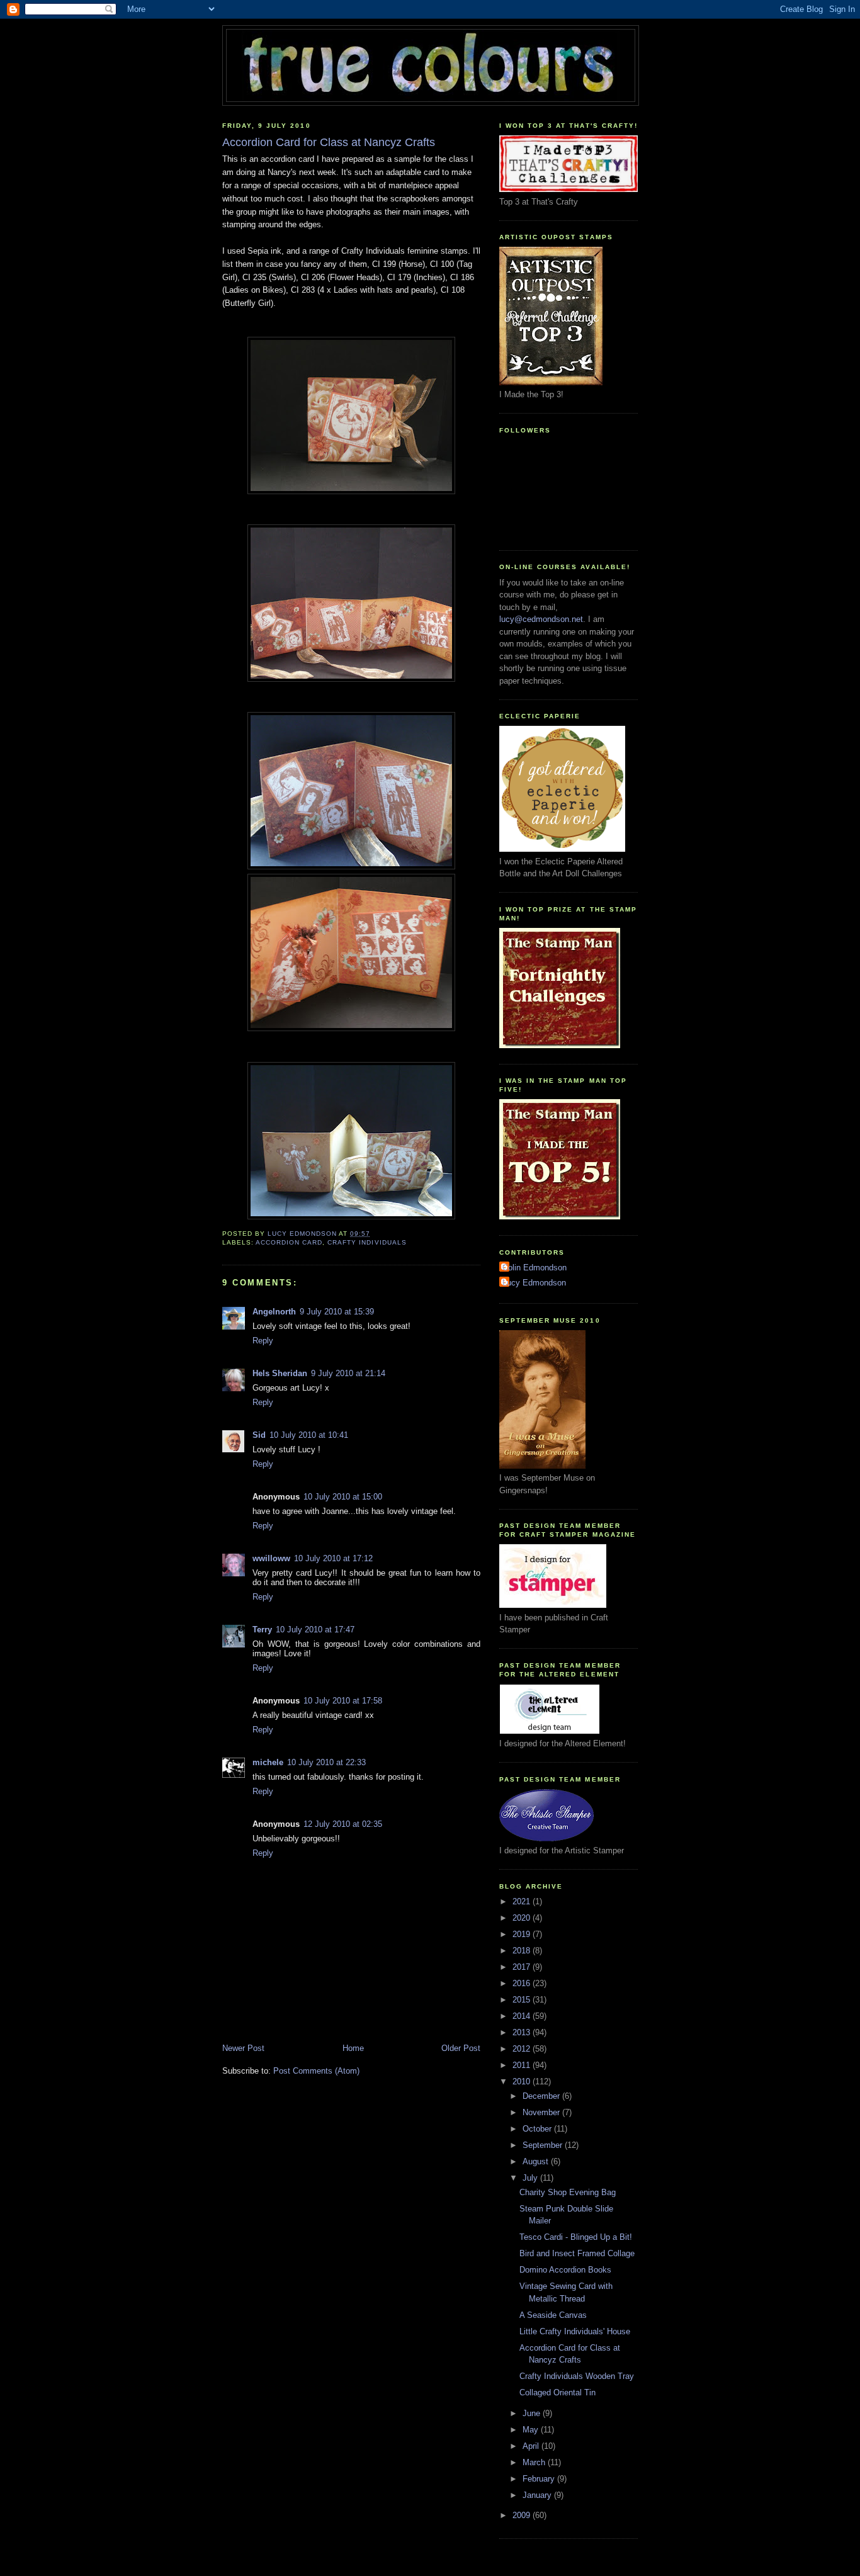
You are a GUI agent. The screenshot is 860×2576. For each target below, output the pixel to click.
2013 (523, 2032)
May (532, 2430)
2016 (523, 1983)
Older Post (461, 2048)
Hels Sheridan (280, 1373)
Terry (262, 1630)
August (537, 2161)
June (533, 2413)
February (540, 2479)
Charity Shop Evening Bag (568, 2192)
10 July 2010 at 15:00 (343, 1497)
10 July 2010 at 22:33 (326, 1762)
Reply (263, 1341)
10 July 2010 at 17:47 (315, 1630)
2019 (523, 1934)
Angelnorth (274, 1312)
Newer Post (243, 2048)
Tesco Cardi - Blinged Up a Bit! (576, 2237)
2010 (523, 2082)
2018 (523, 1951)
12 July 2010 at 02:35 (343, 1824)
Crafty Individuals (367, 1242)
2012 (523, 2049)
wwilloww (271, 1558)
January (538, 2495)
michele (268, 1762)
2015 (523, 2000)
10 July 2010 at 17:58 (343, 1701)
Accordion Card (289, 1242)
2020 (523, 1918)
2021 (523, 1901)
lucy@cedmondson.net (541, 619)
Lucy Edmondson (534, 1283)
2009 (523, 2515)
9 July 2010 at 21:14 (348, 1373)
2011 (523, 2065)
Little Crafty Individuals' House (575, 2331)
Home (353, 2048)
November (542, 2112)
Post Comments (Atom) (316, 2071)
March (535, 2462)
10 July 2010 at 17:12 (333, 1558)
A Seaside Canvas (553, 2315)
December (542, 2096)
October (538, 2129)
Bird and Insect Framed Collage (577, 2253)
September (544, 2145)
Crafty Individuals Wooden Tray (577, 2376)
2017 (523, 1967)
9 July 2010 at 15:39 (337, 1312)
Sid (259, 1435)
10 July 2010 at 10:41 (309, 1435)
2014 (523, 2016)
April (532, 2446)
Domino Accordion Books (565, 2270)
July (531, 2178)
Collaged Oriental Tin (557, 2392)
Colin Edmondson (535, 1268)
